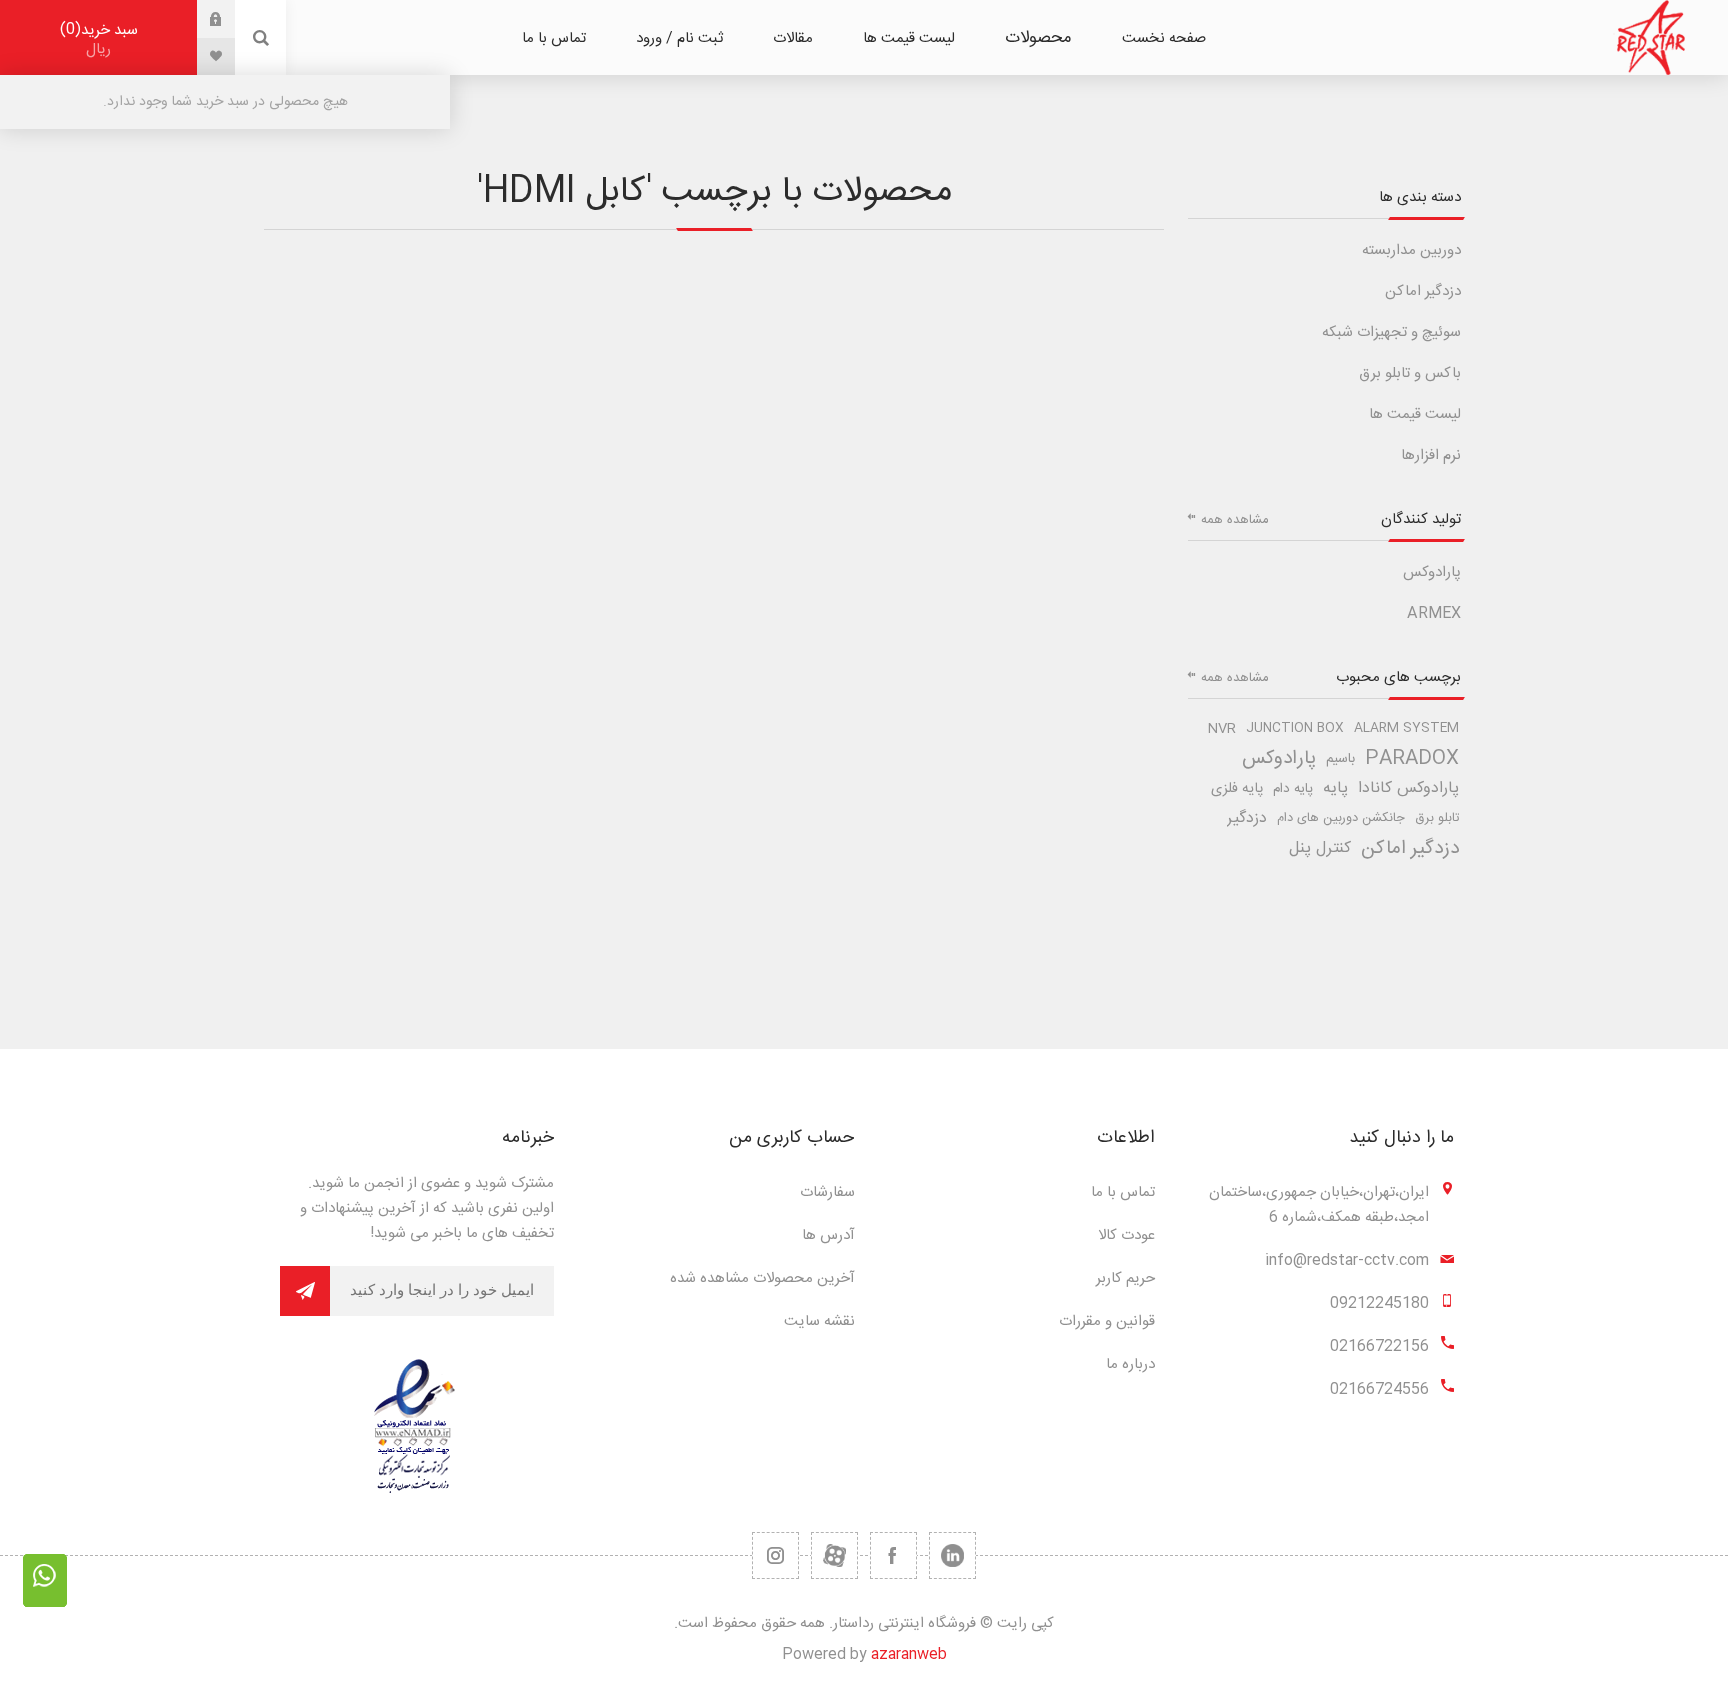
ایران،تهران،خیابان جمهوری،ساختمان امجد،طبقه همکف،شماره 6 (1319, 1205)
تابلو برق (1437, 818)
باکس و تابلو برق (1410, 373)
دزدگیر (1247, 818)
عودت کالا (1126, 1235)
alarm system (1406, 728)
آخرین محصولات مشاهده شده (762, 1278)
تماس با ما (1123, 1192)
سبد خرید (102, 39)
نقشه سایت (819, 1321)
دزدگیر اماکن (1423, 291)
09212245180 (1379, 1303)
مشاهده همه (1235, 520)
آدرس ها (828, 1235)
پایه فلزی (1237, 789)
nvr (1222, 729)
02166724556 (1379, 1389)
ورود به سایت (201, 19)
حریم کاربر (1125, 1278)
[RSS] (775, 1555)
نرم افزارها (1431, 455)
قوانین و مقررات (1107, 1321)
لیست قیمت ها (1415, 414)
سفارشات (827, 1192)
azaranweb (909, 1654)
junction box (1295, 728)
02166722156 (1379, 1346)
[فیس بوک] (893, 1555)
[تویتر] (952, 1555)
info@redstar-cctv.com (1347, 1260)
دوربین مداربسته (1411, 250)
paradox (1412, 759)
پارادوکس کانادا (1408, 788)
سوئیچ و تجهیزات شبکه (1391, 332)
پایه (1335, 788)
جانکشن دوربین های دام (1341, 818)
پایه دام (1293, 789)
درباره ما (1130, 1364)
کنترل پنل (1320, 848)
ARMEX (1434, 613)
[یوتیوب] (834, 1555)
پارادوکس (1432, 572)
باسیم (1340, 759)
